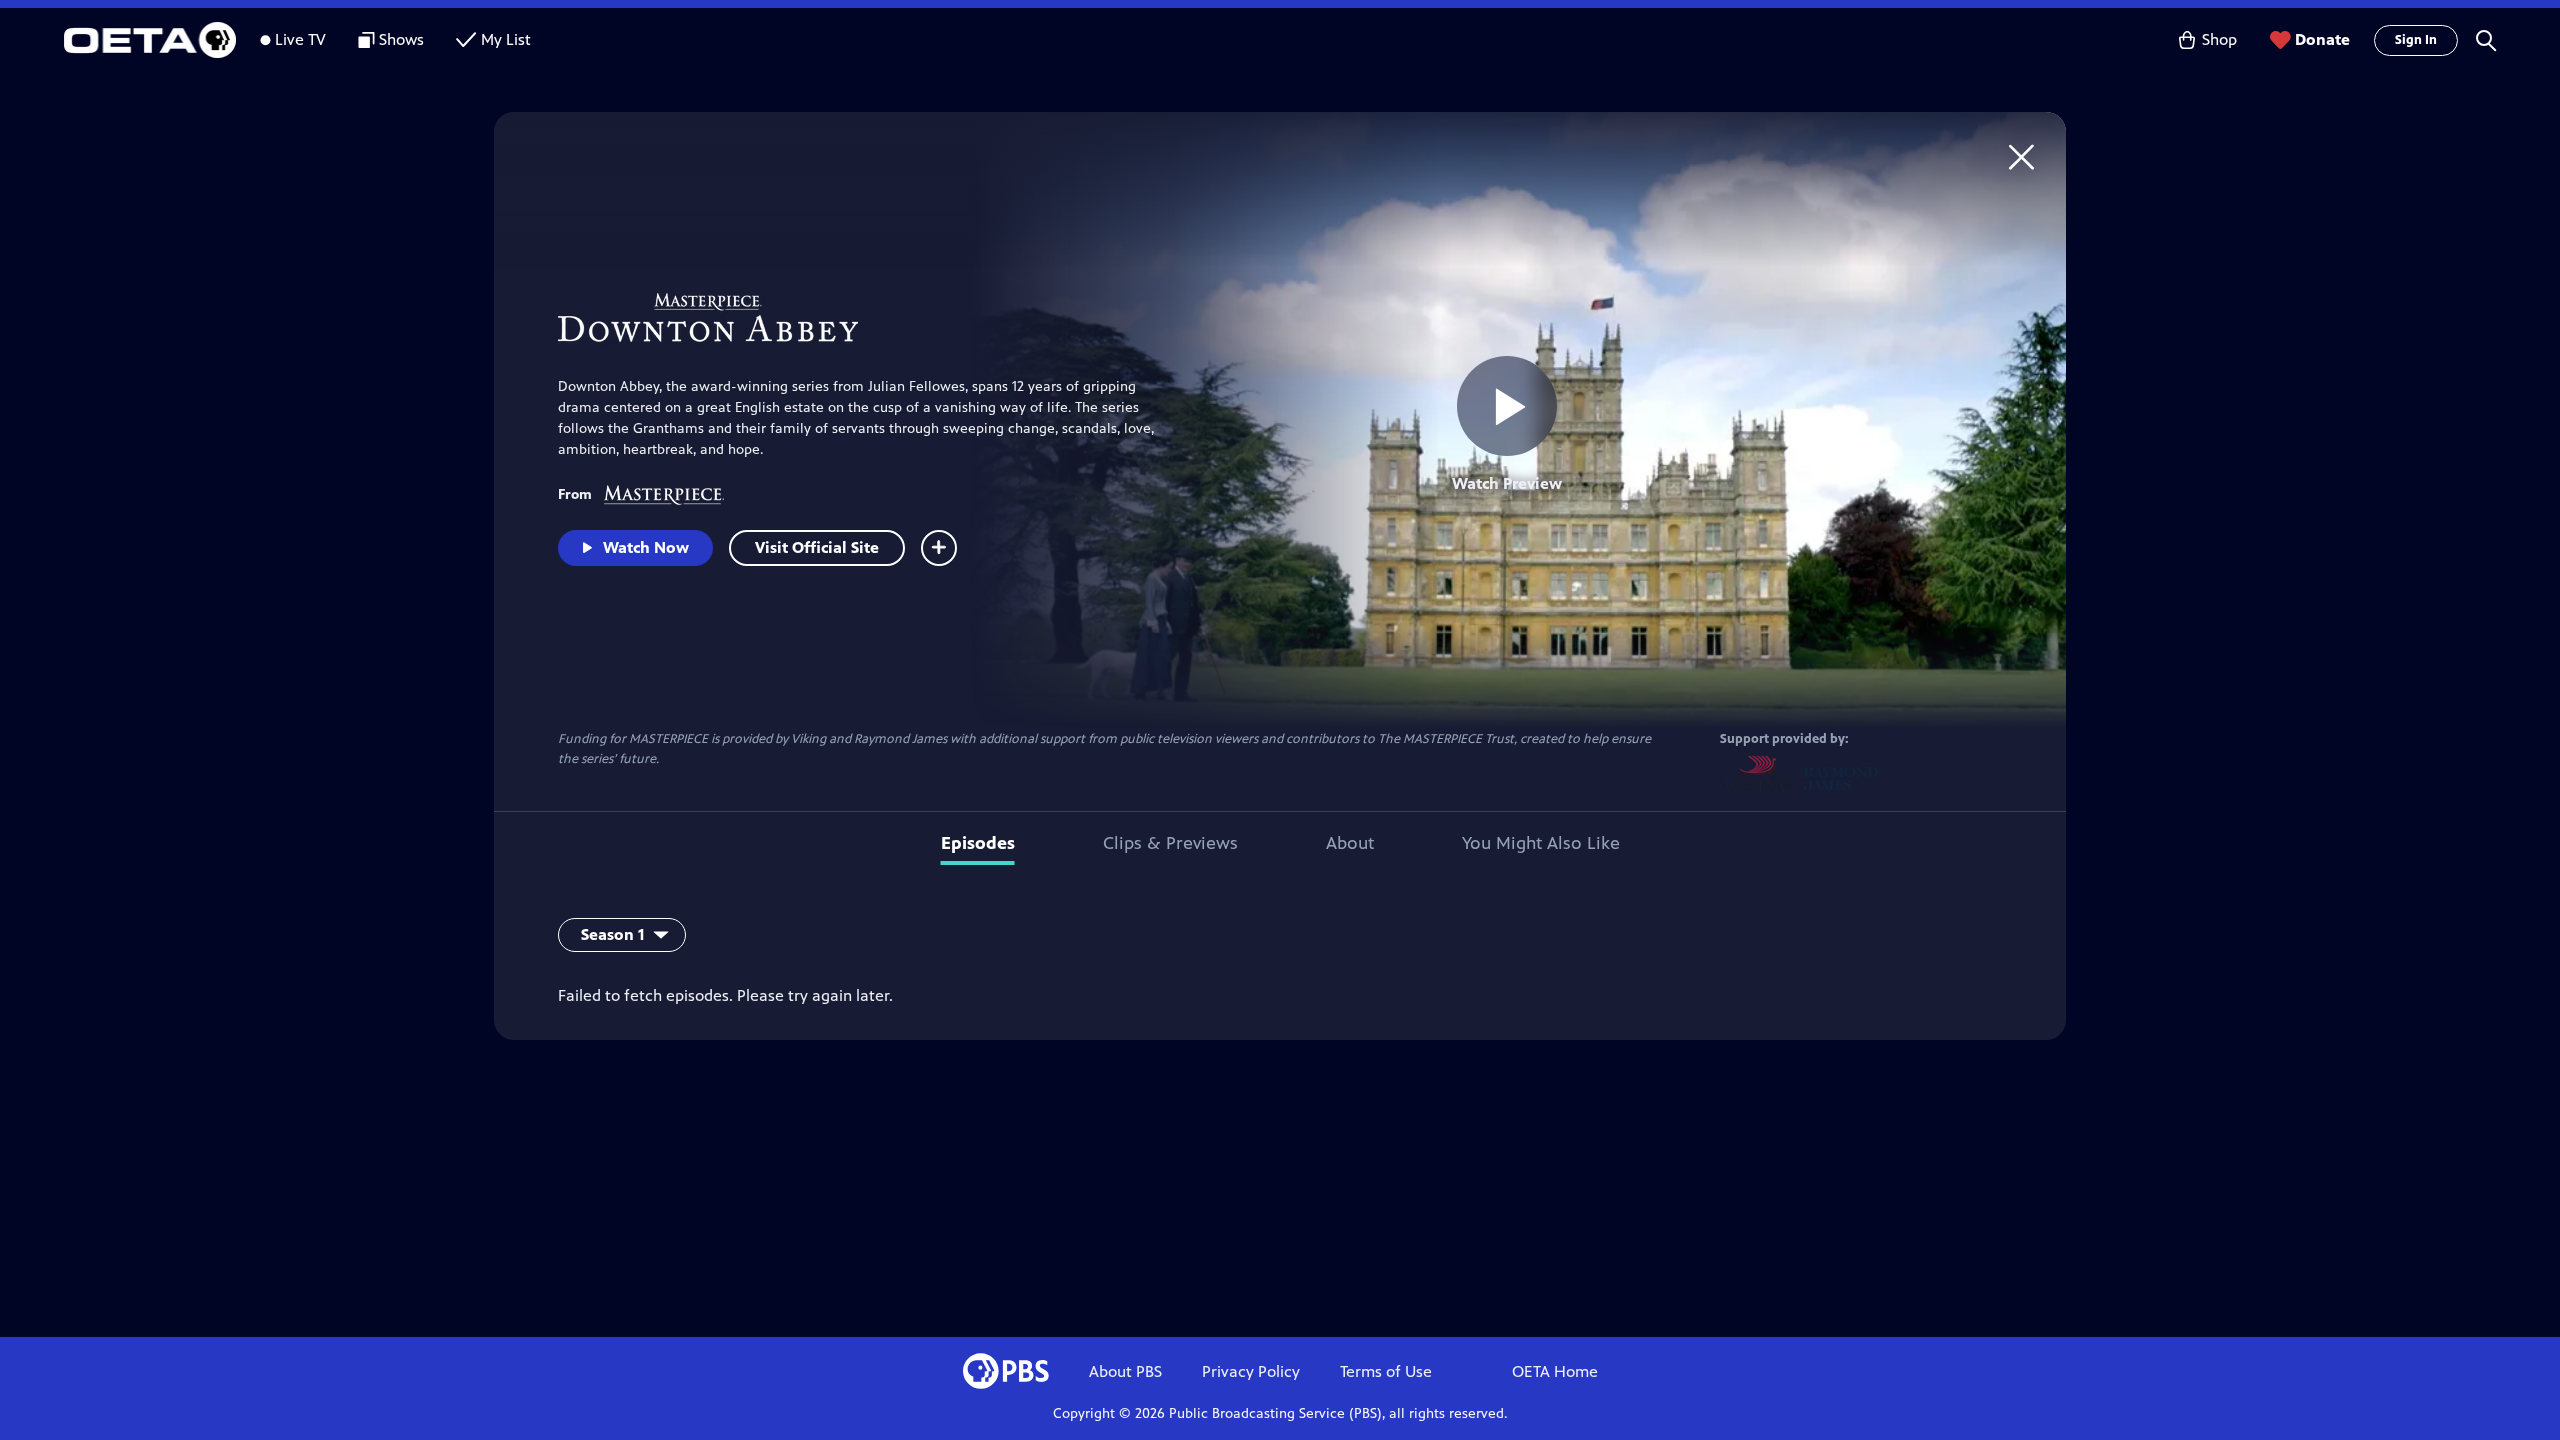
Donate (2322, 39)
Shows (401, 39)
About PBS (1125, 1371)
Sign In (2416, 40)
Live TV (300, 39)
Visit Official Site (817, 547)
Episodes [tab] (978, 843)
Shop (2219, 39)
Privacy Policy (1251, 1371)
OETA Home (1555, 1371)
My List (506, 39)
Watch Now (646, 547)
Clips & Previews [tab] (1170, 843)
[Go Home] (2021, 156)
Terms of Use (1386, 1371)
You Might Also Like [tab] (1541, 843)
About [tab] (1350, 843)
